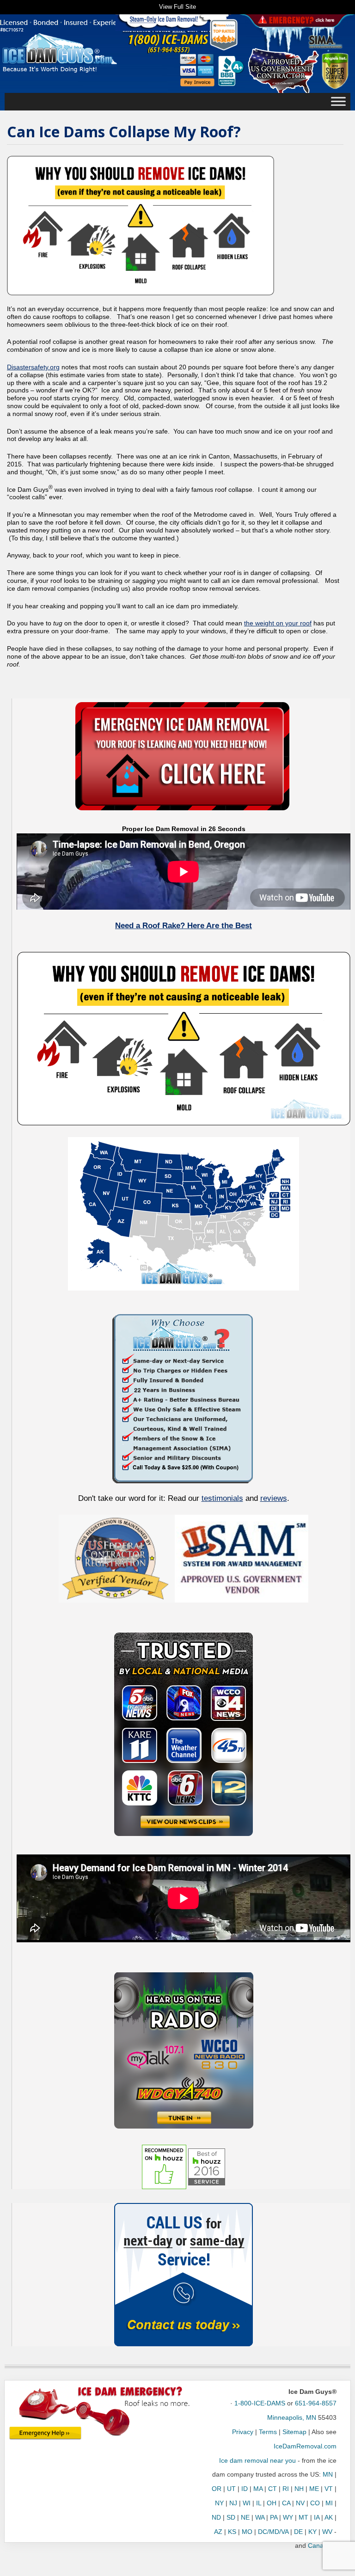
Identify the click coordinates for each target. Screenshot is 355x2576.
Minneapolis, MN (292, 2417)
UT (231, 2489)
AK (329, 2517)
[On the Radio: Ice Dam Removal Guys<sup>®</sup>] (184, 2050)
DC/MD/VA (273, 2532)
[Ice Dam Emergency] (45, 2433)
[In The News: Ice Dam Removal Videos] (184, 1734)
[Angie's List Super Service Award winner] (335, 70)
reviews (274, 1498)
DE (298, 2532)
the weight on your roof (278, 623)
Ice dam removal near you (257, 2460)
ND (216, 2517)
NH (299, 2489)
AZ (218, 2532)
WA (260, 2517)
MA (258, 2489)
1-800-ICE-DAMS (260, 2403)
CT (272, 2489)
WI (247, 2503)
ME (314, 2489)
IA (317, 2517)
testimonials (222, 1498)
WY (288, 2517)
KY (312, 2532)
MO (247, 2532)
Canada (319, 2545)
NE (245, 2517)
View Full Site (177, 7)
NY (219, 2503)
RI (286, 2489)
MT (303, 2517)
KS (232, 2532)
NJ (233, 2503)
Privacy (243, 2432)
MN (328, 2474)
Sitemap (294, 2432)
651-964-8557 (316, 2403)
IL (259, 2503)
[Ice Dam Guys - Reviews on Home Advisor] (224, 35)
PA (274, 2517)
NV (300, 2503)
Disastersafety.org (33, 367)
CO (315, 2503)
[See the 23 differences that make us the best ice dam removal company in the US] (184, 1397)
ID (245, 2489)
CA (286, 2503)
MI (329, 2503)
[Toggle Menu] (338, 102)
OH (272, 2503)
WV (327, 2532)
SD (231, 2517)
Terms (268, 2432)
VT (329, 2489)
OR (217, 2489)
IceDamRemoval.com (305, 2446)
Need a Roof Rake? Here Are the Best (184, 926)
